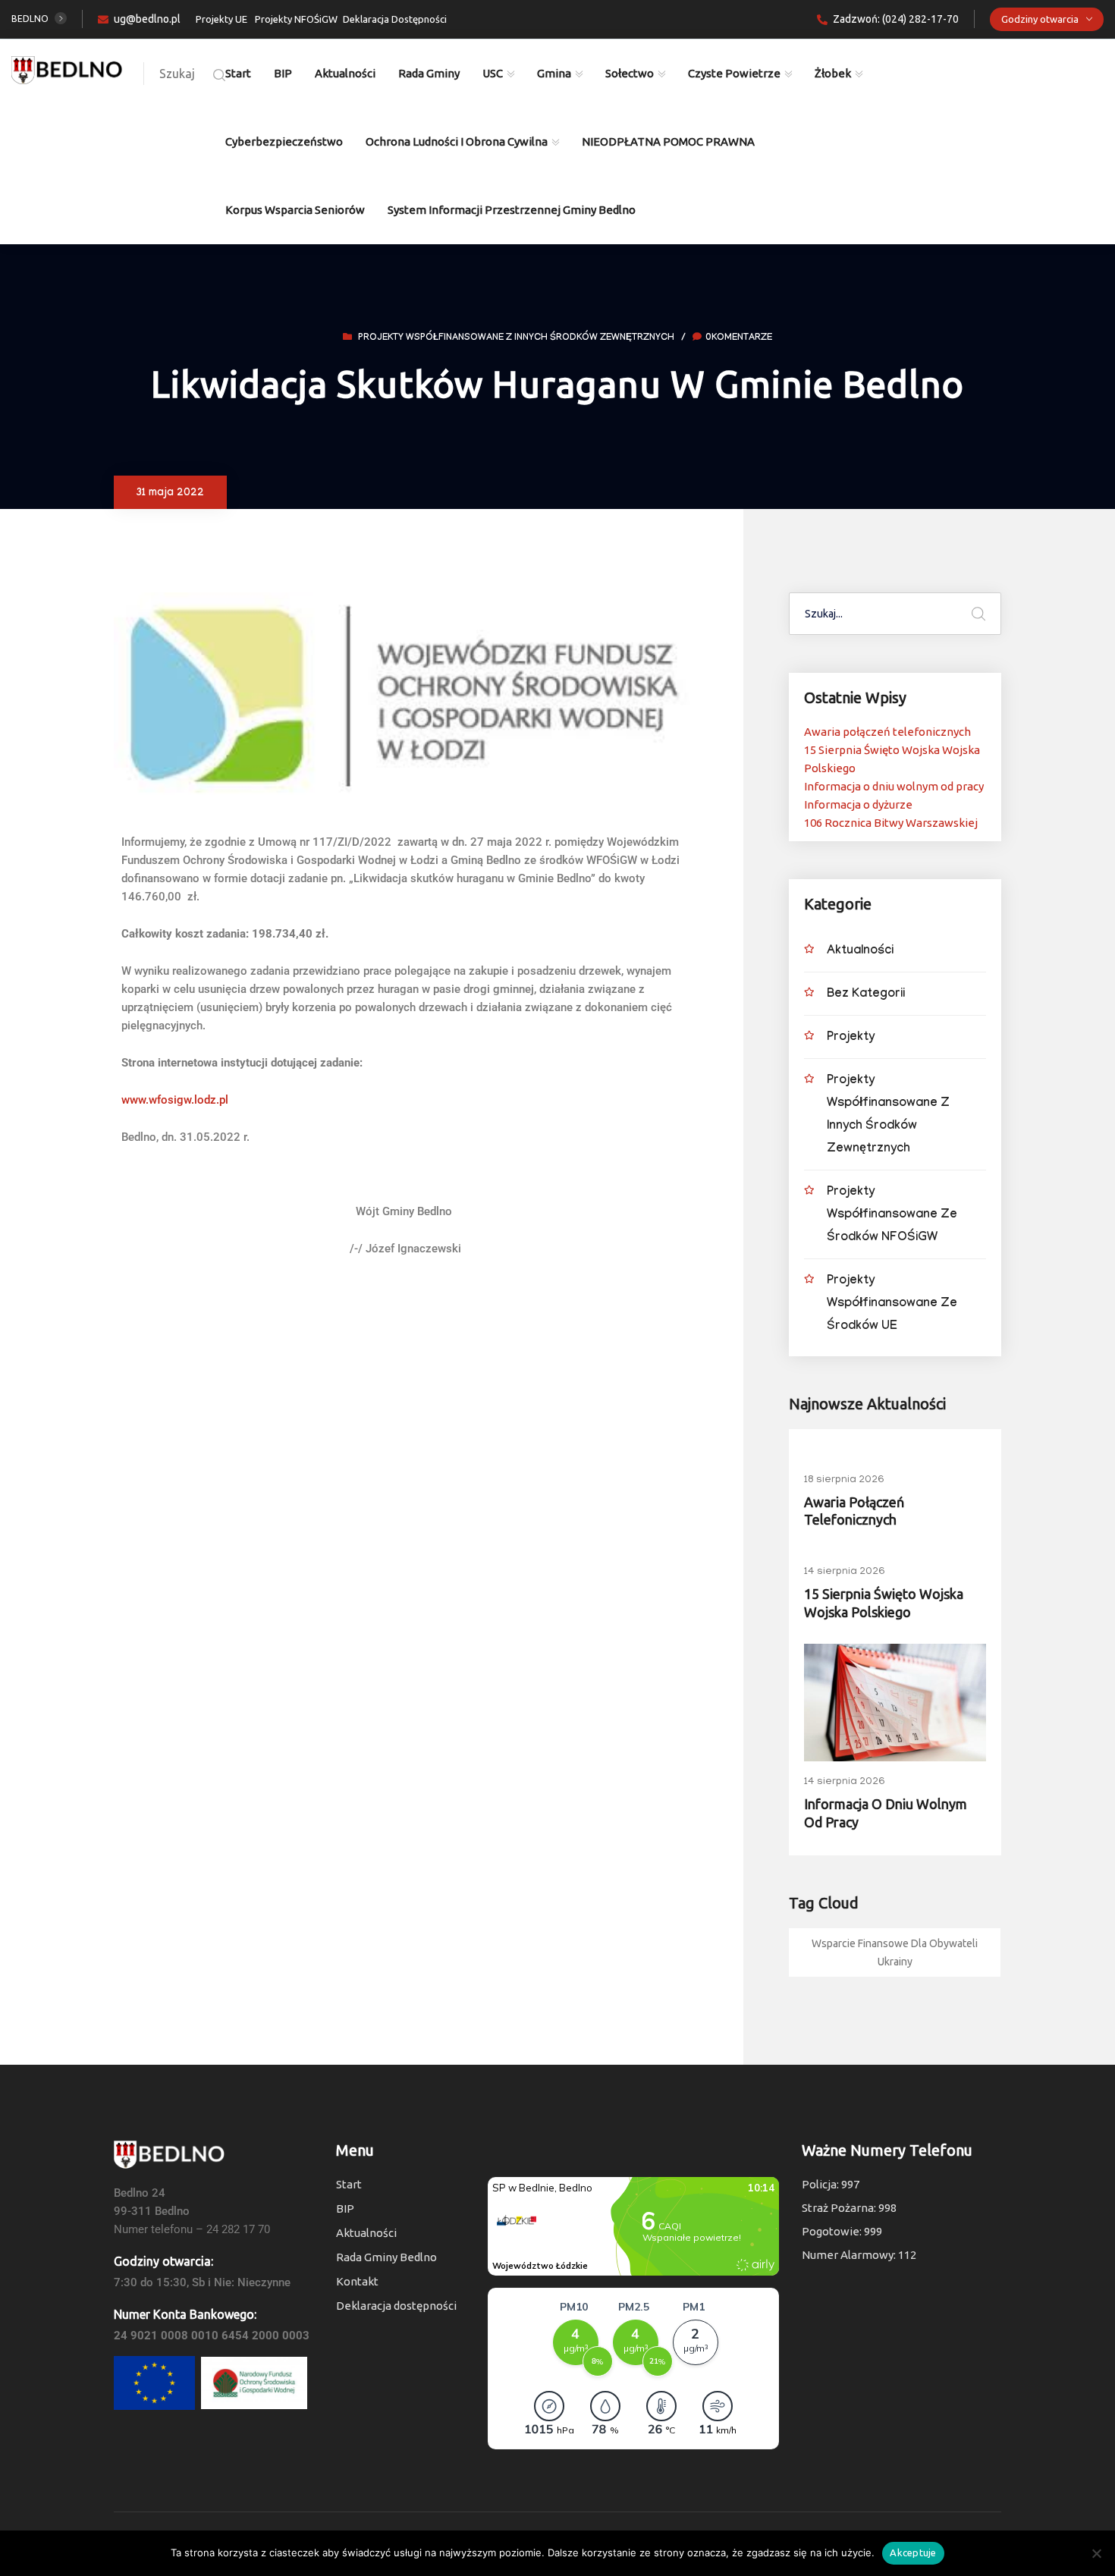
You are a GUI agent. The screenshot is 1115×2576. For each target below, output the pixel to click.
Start (238, 73)
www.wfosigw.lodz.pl (175, 1100)
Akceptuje (913, 2552)
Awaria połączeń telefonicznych (887, 732)
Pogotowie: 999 (842, 2231)
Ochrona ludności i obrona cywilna (457, 141)
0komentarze (739, 338)
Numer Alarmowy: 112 (859, 2255)
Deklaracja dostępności (396, 2306)
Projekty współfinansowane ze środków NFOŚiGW (892, 1216)
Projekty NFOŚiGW (296, 19)
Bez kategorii (866, 995)
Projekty (851, 1038)
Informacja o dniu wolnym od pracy (894, 786)
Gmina (554, 73)
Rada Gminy (429, 73)
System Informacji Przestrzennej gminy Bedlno (512, 210)
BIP (283, 73)
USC (493, 73)
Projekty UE (221, 19)
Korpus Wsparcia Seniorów (295, 210)
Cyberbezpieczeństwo (284, 141)
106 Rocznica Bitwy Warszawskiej (891, 823)
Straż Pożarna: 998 (849, 2208)
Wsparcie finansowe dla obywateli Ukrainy (895, 1952)
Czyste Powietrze (734, 73)
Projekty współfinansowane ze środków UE (892, 1304)
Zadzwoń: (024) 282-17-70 (896, 19)
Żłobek (833, 73)
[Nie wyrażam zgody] (1096, 2553)
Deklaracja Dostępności (395, 19)
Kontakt (357, 2281)
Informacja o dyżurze (858, 804)
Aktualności (345, 73)
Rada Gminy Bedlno (386, 2257)
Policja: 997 (831, 2184)
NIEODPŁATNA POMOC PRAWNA (668, 141)
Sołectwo (630, 73)
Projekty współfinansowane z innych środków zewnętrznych (516, 338)
